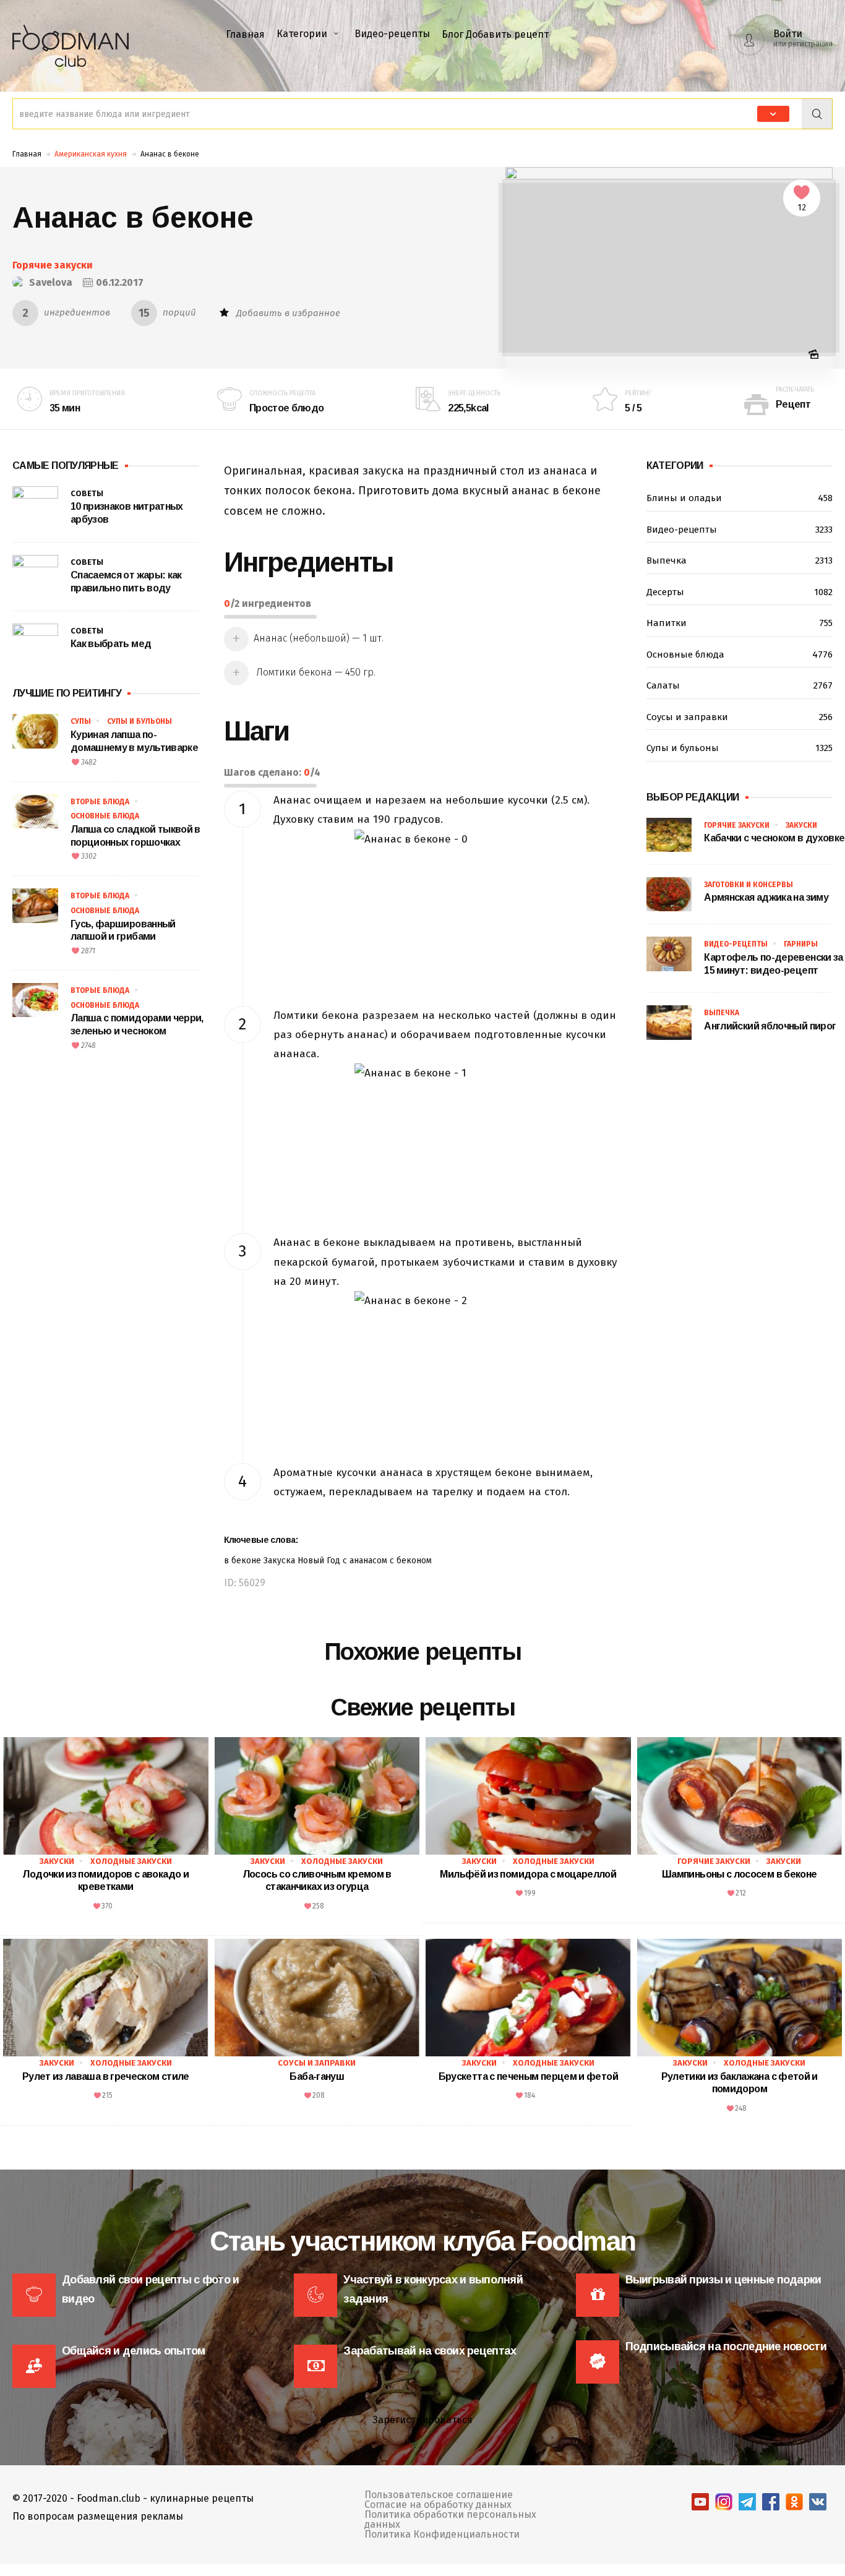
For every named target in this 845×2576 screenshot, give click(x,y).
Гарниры (801, 944)
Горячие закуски (53, 265)
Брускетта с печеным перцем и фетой (528, 2076)
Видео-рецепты (392, 34)
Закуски (801, 825)
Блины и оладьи (740, 498)
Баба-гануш (317, 2076)
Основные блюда (105, 816)
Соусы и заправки (740, 717)
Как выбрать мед (111, 644)
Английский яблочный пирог (770, 1026)
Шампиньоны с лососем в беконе (739, 1874)
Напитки (740, 623)
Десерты (740, 592)
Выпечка (740, 560)
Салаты (740, 685)
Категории (302, 34)
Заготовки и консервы (748, 885)
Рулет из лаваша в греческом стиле (106, 2076)
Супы (81, 721)
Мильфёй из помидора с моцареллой (528, 1874)
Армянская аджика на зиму (766, 897)
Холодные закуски (131, 1861)
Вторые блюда (100, 802)
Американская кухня (91, 154)
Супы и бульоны (139, 721)
